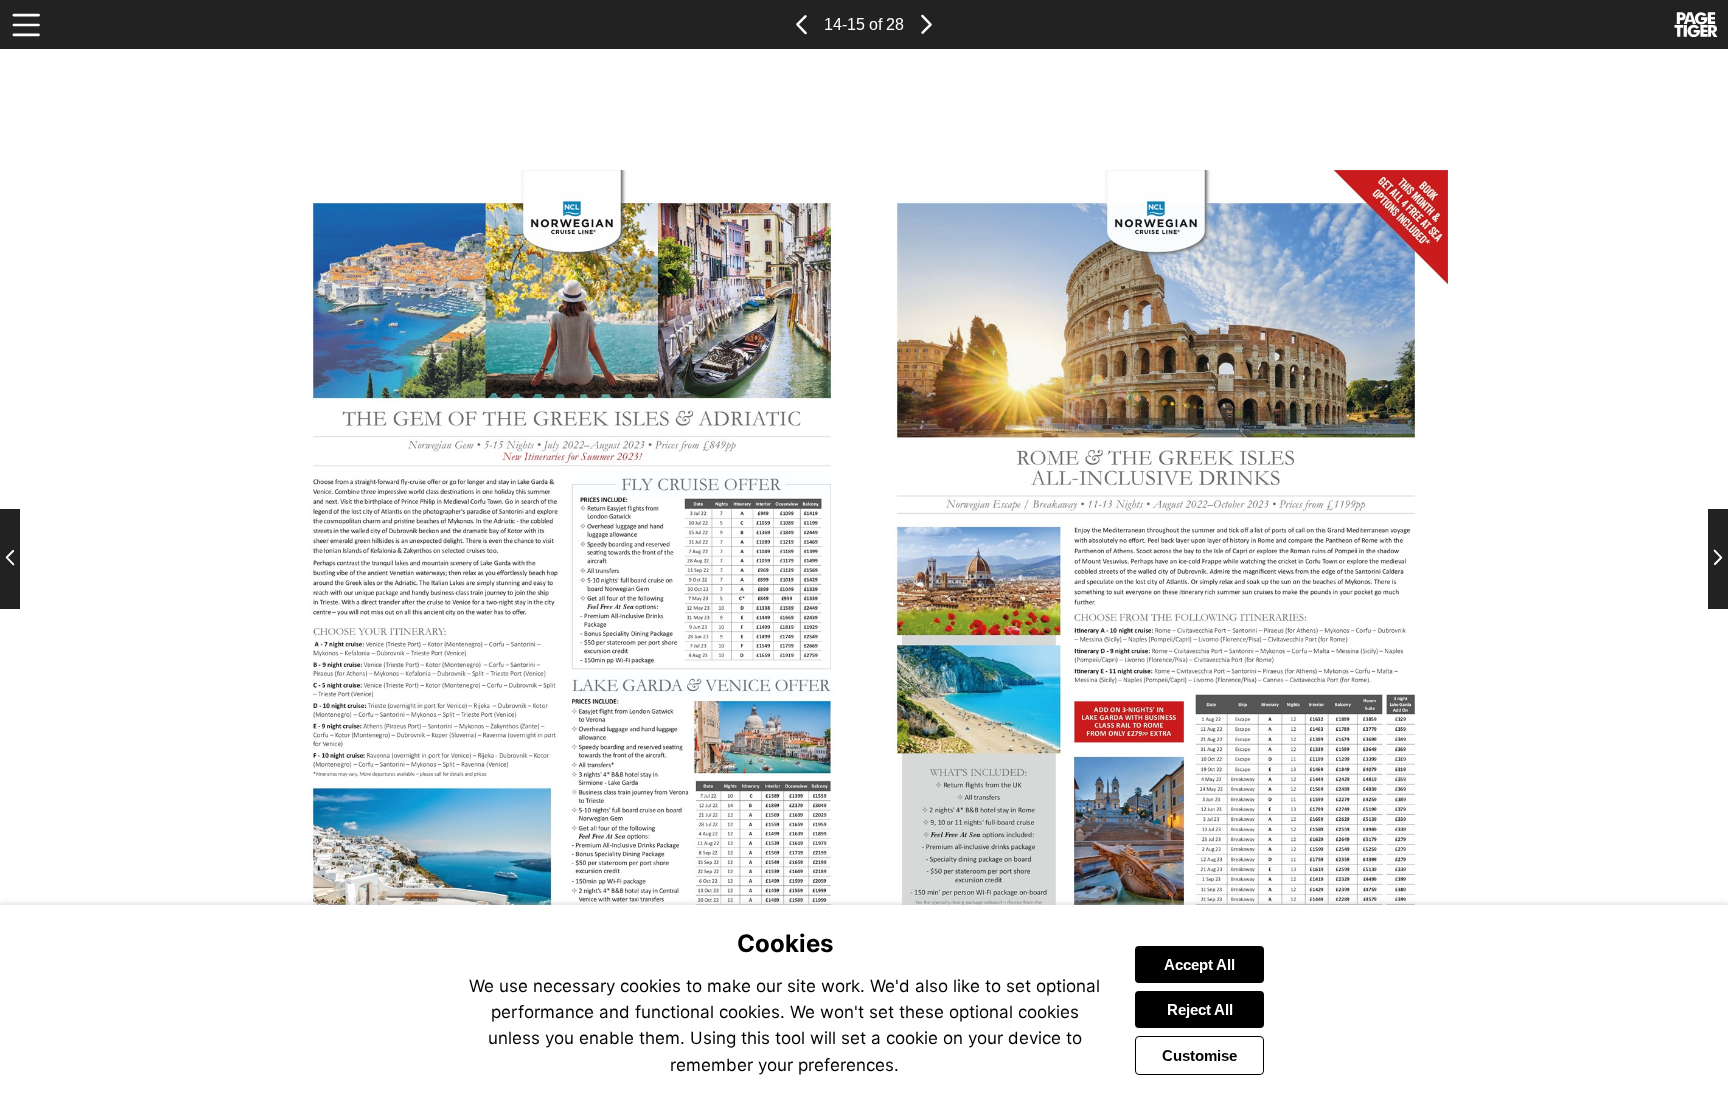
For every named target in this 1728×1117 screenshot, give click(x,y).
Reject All (1200, 1009)
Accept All (1199, 964)
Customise (1199, 1055)
